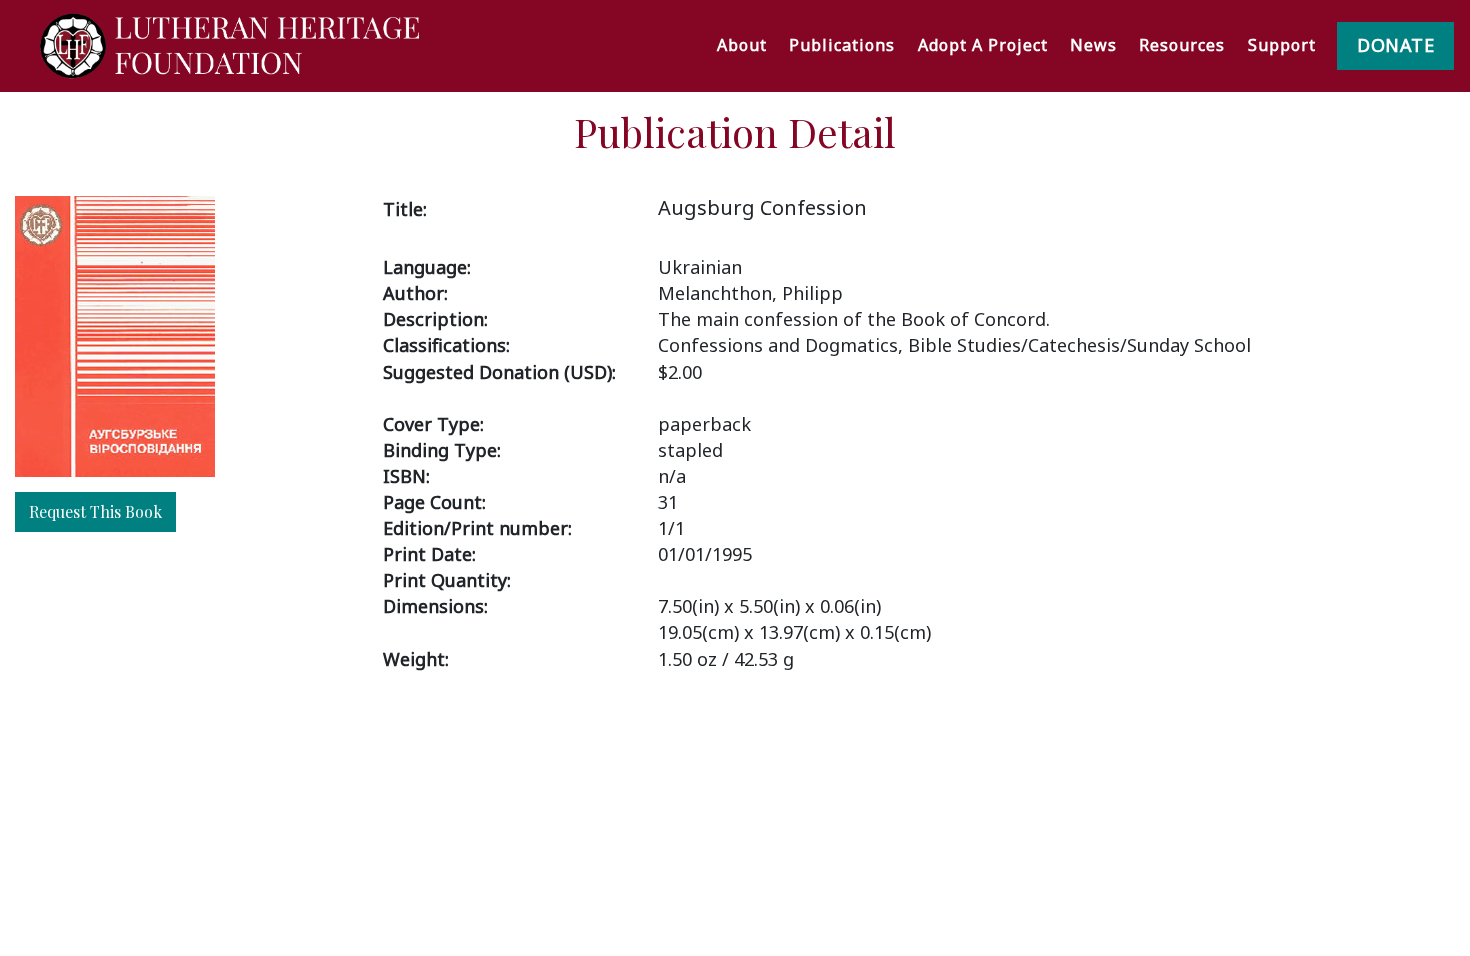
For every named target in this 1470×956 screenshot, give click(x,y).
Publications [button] (842, 45)
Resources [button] (1182, 45)
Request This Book (95, 511)
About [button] (742, 45)
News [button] (1093, 45)
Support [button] (1282, 45)
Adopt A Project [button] (983, 45)
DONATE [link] (1395, 45)
